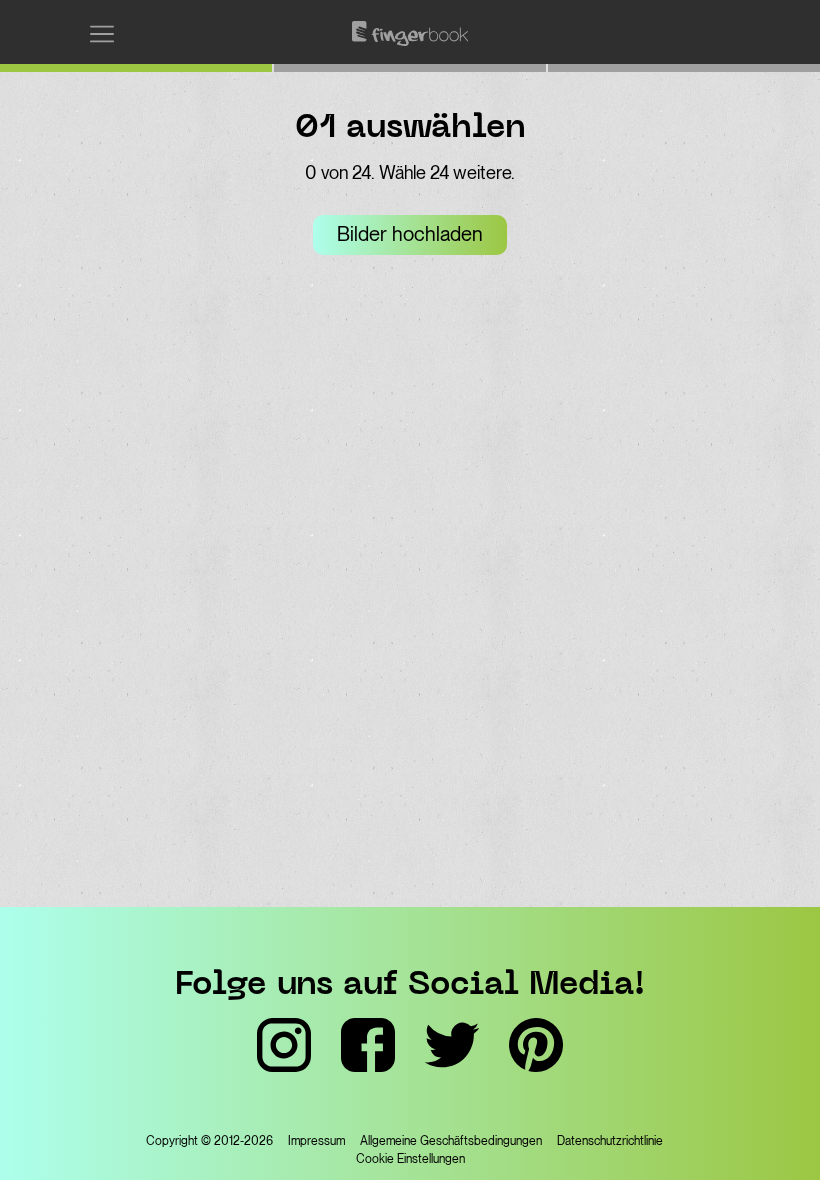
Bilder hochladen (410, 234)
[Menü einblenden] (102, 34)
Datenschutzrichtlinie (610, 1141)
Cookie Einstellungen (410, 1159)
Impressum (316, 1141)
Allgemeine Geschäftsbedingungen (451, 1141)
